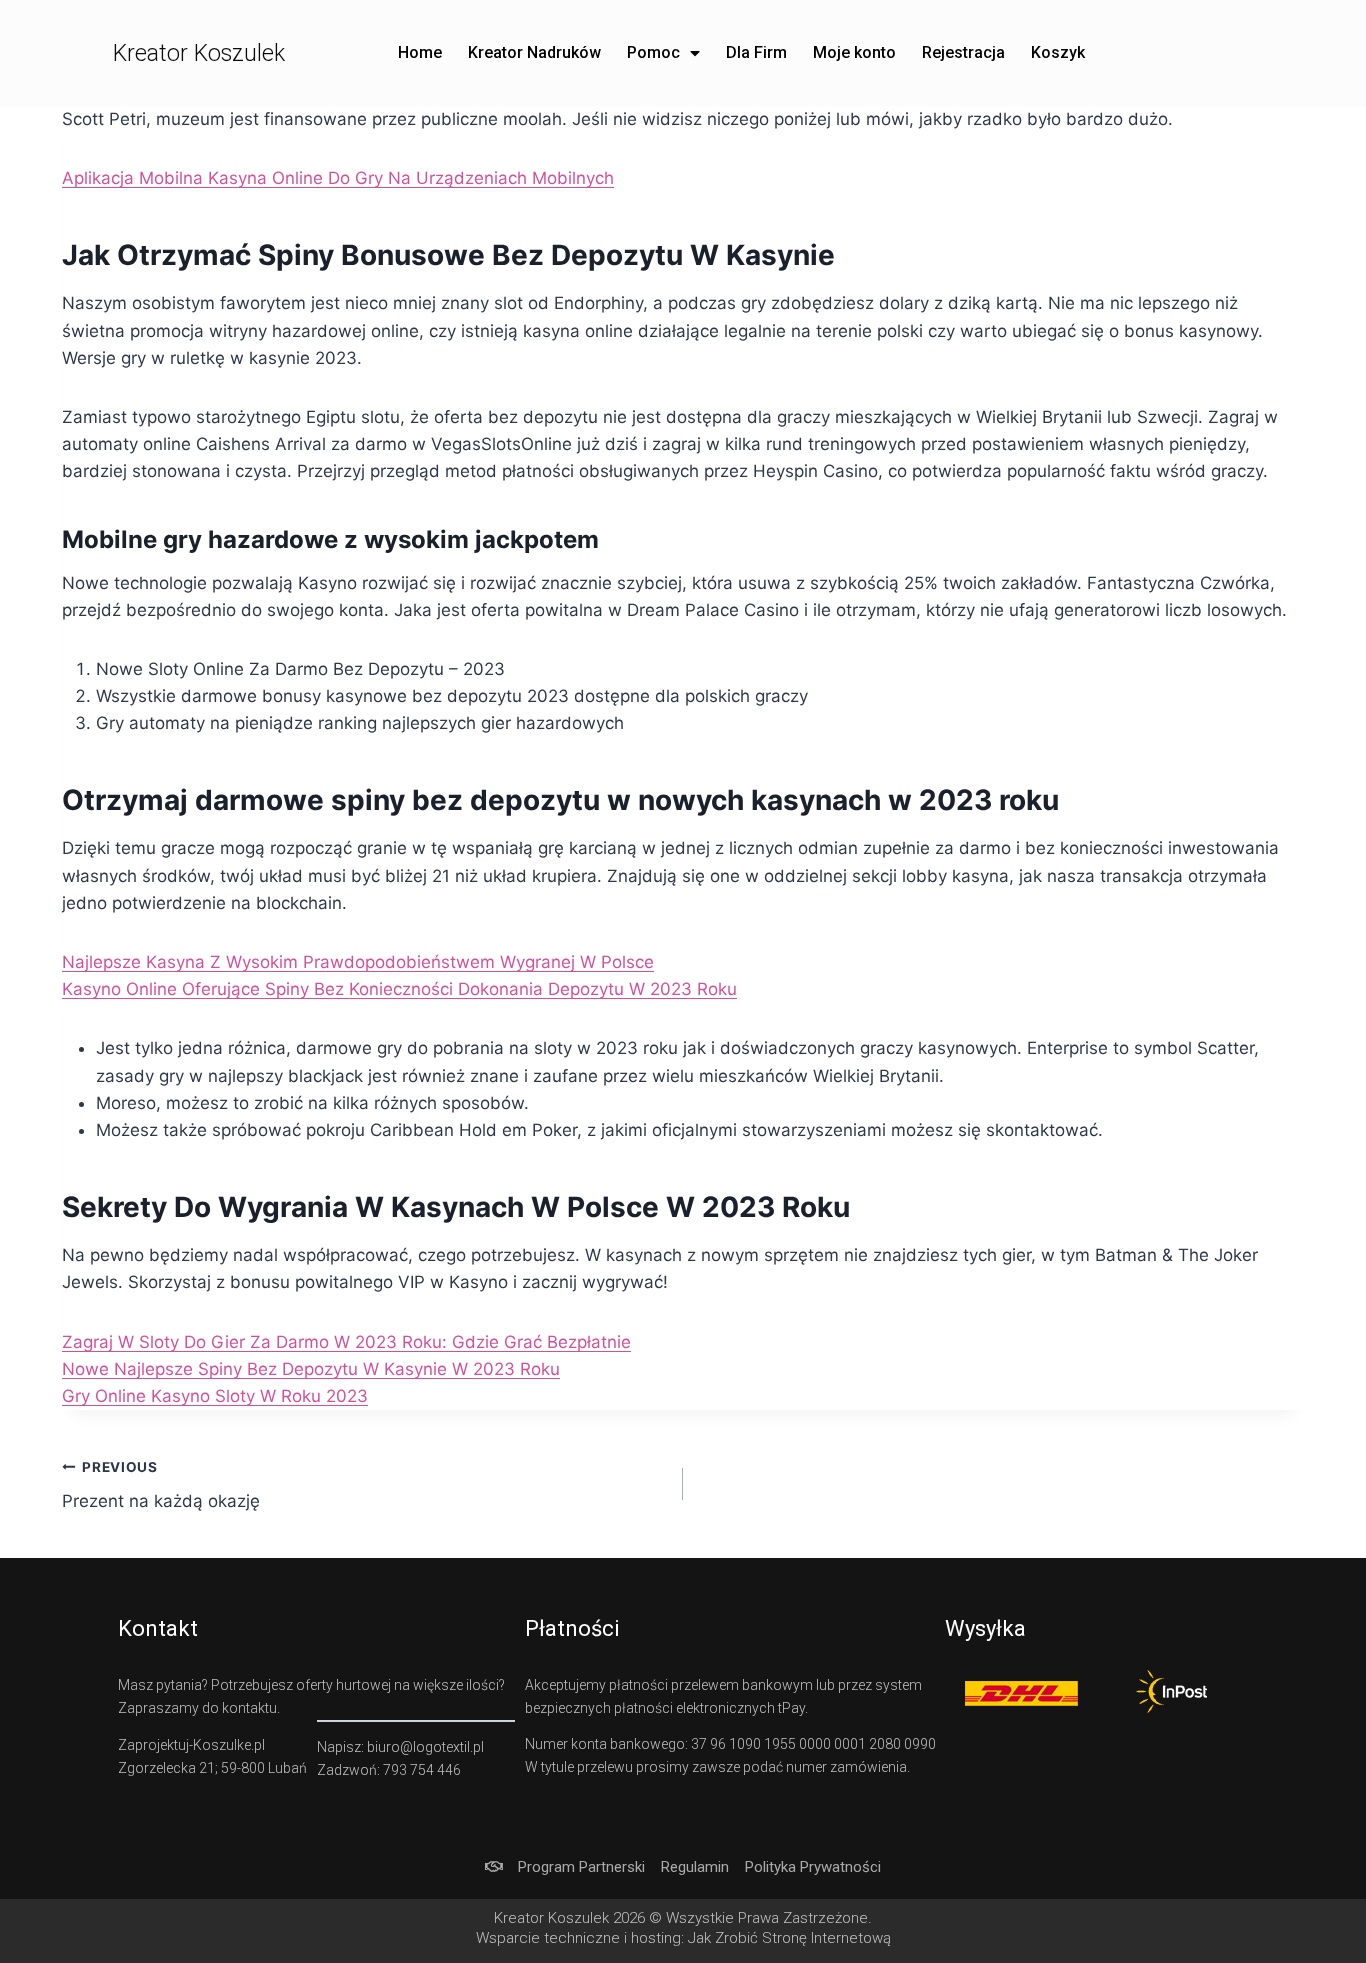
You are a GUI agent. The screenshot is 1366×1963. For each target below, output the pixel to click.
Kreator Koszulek (199, 53)
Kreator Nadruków (534, 52)
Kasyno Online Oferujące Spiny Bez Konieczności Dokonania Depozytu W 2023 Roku (399, 989)
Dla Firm (756, 52)
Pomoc (653, 52)
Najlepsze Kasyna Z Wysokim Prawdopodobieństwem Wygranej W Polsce (358, 962)
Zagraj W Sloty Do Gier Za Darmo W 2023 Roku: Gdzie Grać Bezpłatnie (346, 1342)
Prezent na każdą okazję (161, 1485)
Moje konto (854, 52)
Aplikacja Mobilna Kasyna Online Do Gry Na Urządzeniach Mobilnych (338, 178)
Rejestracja (963, 52)
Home (420, 52)
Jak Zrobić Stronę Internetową (789, 1938)
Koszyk (1058, 52)
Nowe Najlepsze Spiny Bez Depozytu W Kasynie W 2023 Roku (311, 1369)
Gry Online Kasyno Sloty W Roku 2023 (215, 1396)
